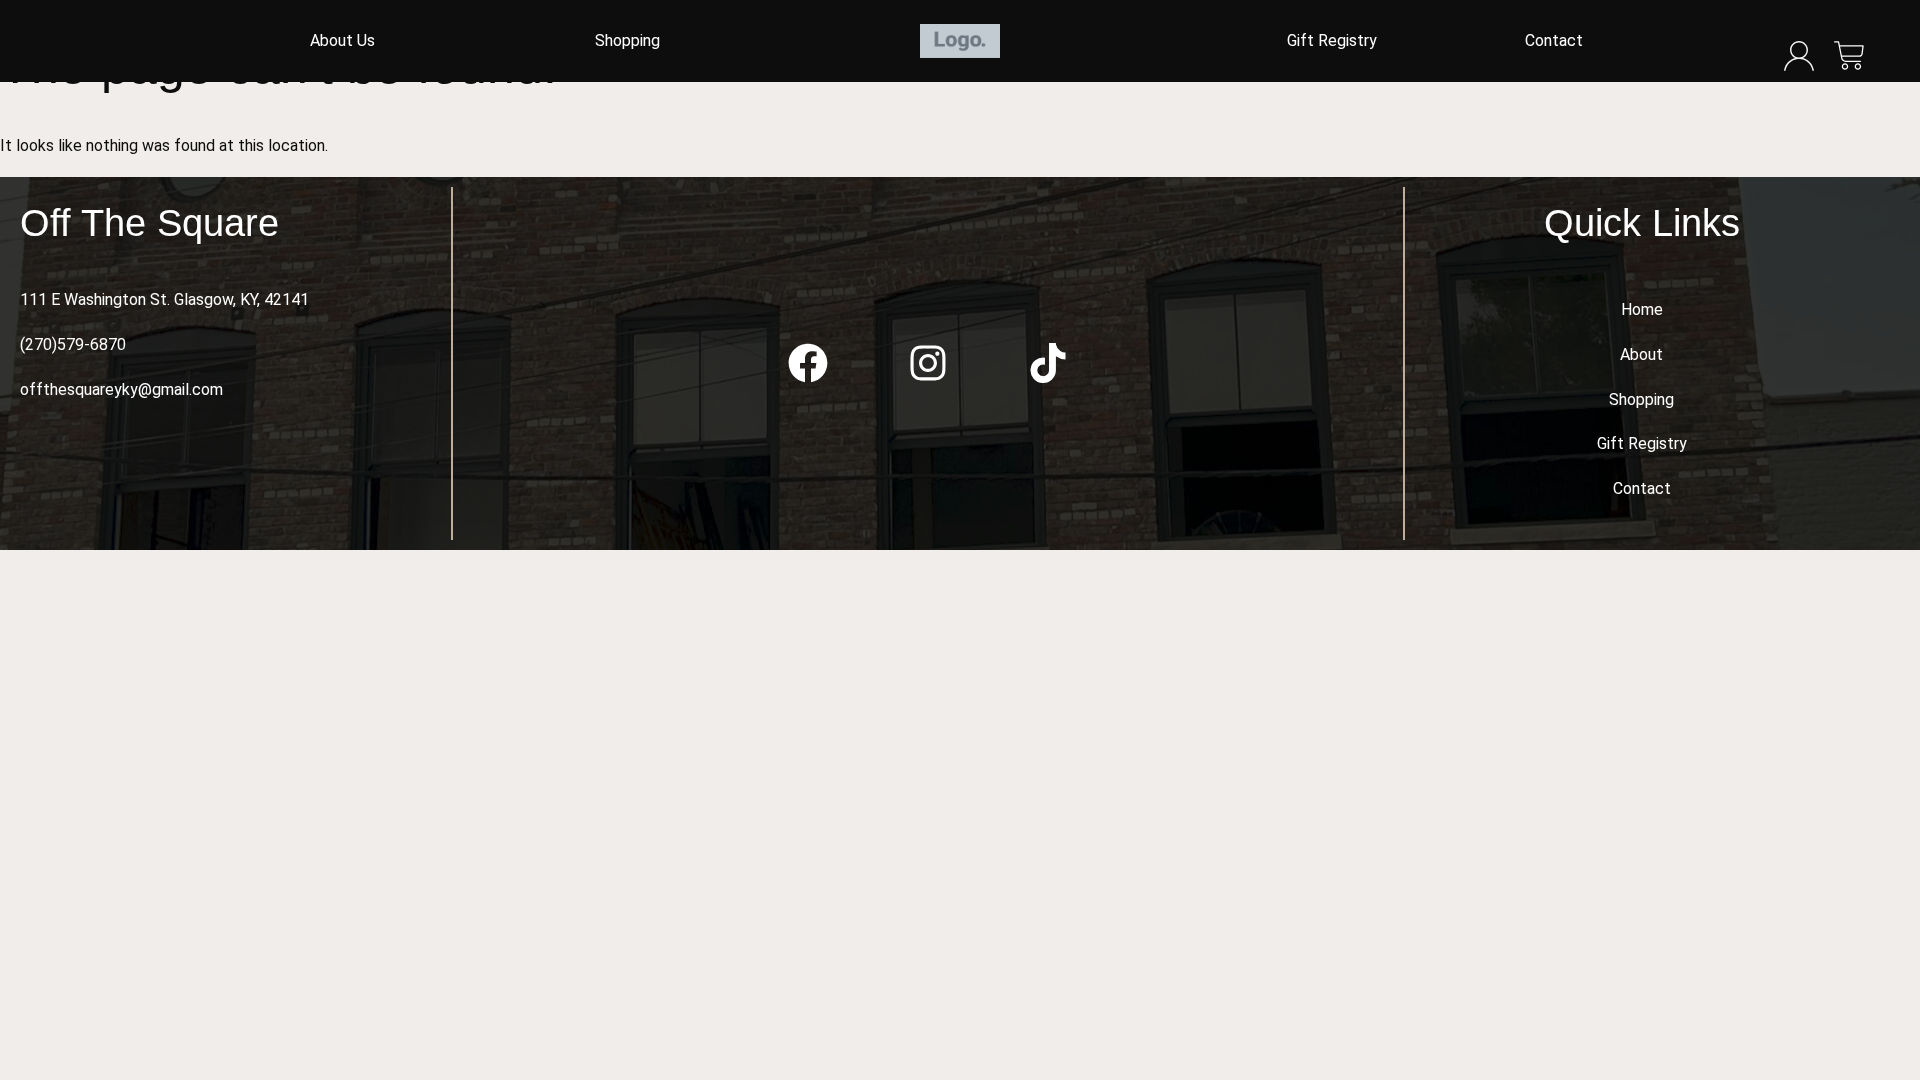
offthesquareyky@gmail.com (121, 389)
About (1641, 354)
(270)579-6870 (73, 344)
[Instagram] (928, 363)
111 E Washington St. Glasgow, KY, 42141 (164, 299)
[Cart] (1849, 57)
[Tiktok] (1048, 363)
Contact (1554, 40)
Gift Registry (1332, 40)
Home (1642, 309)
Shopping (627, 40)
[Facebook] (808, 363)
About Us (342, 40)
